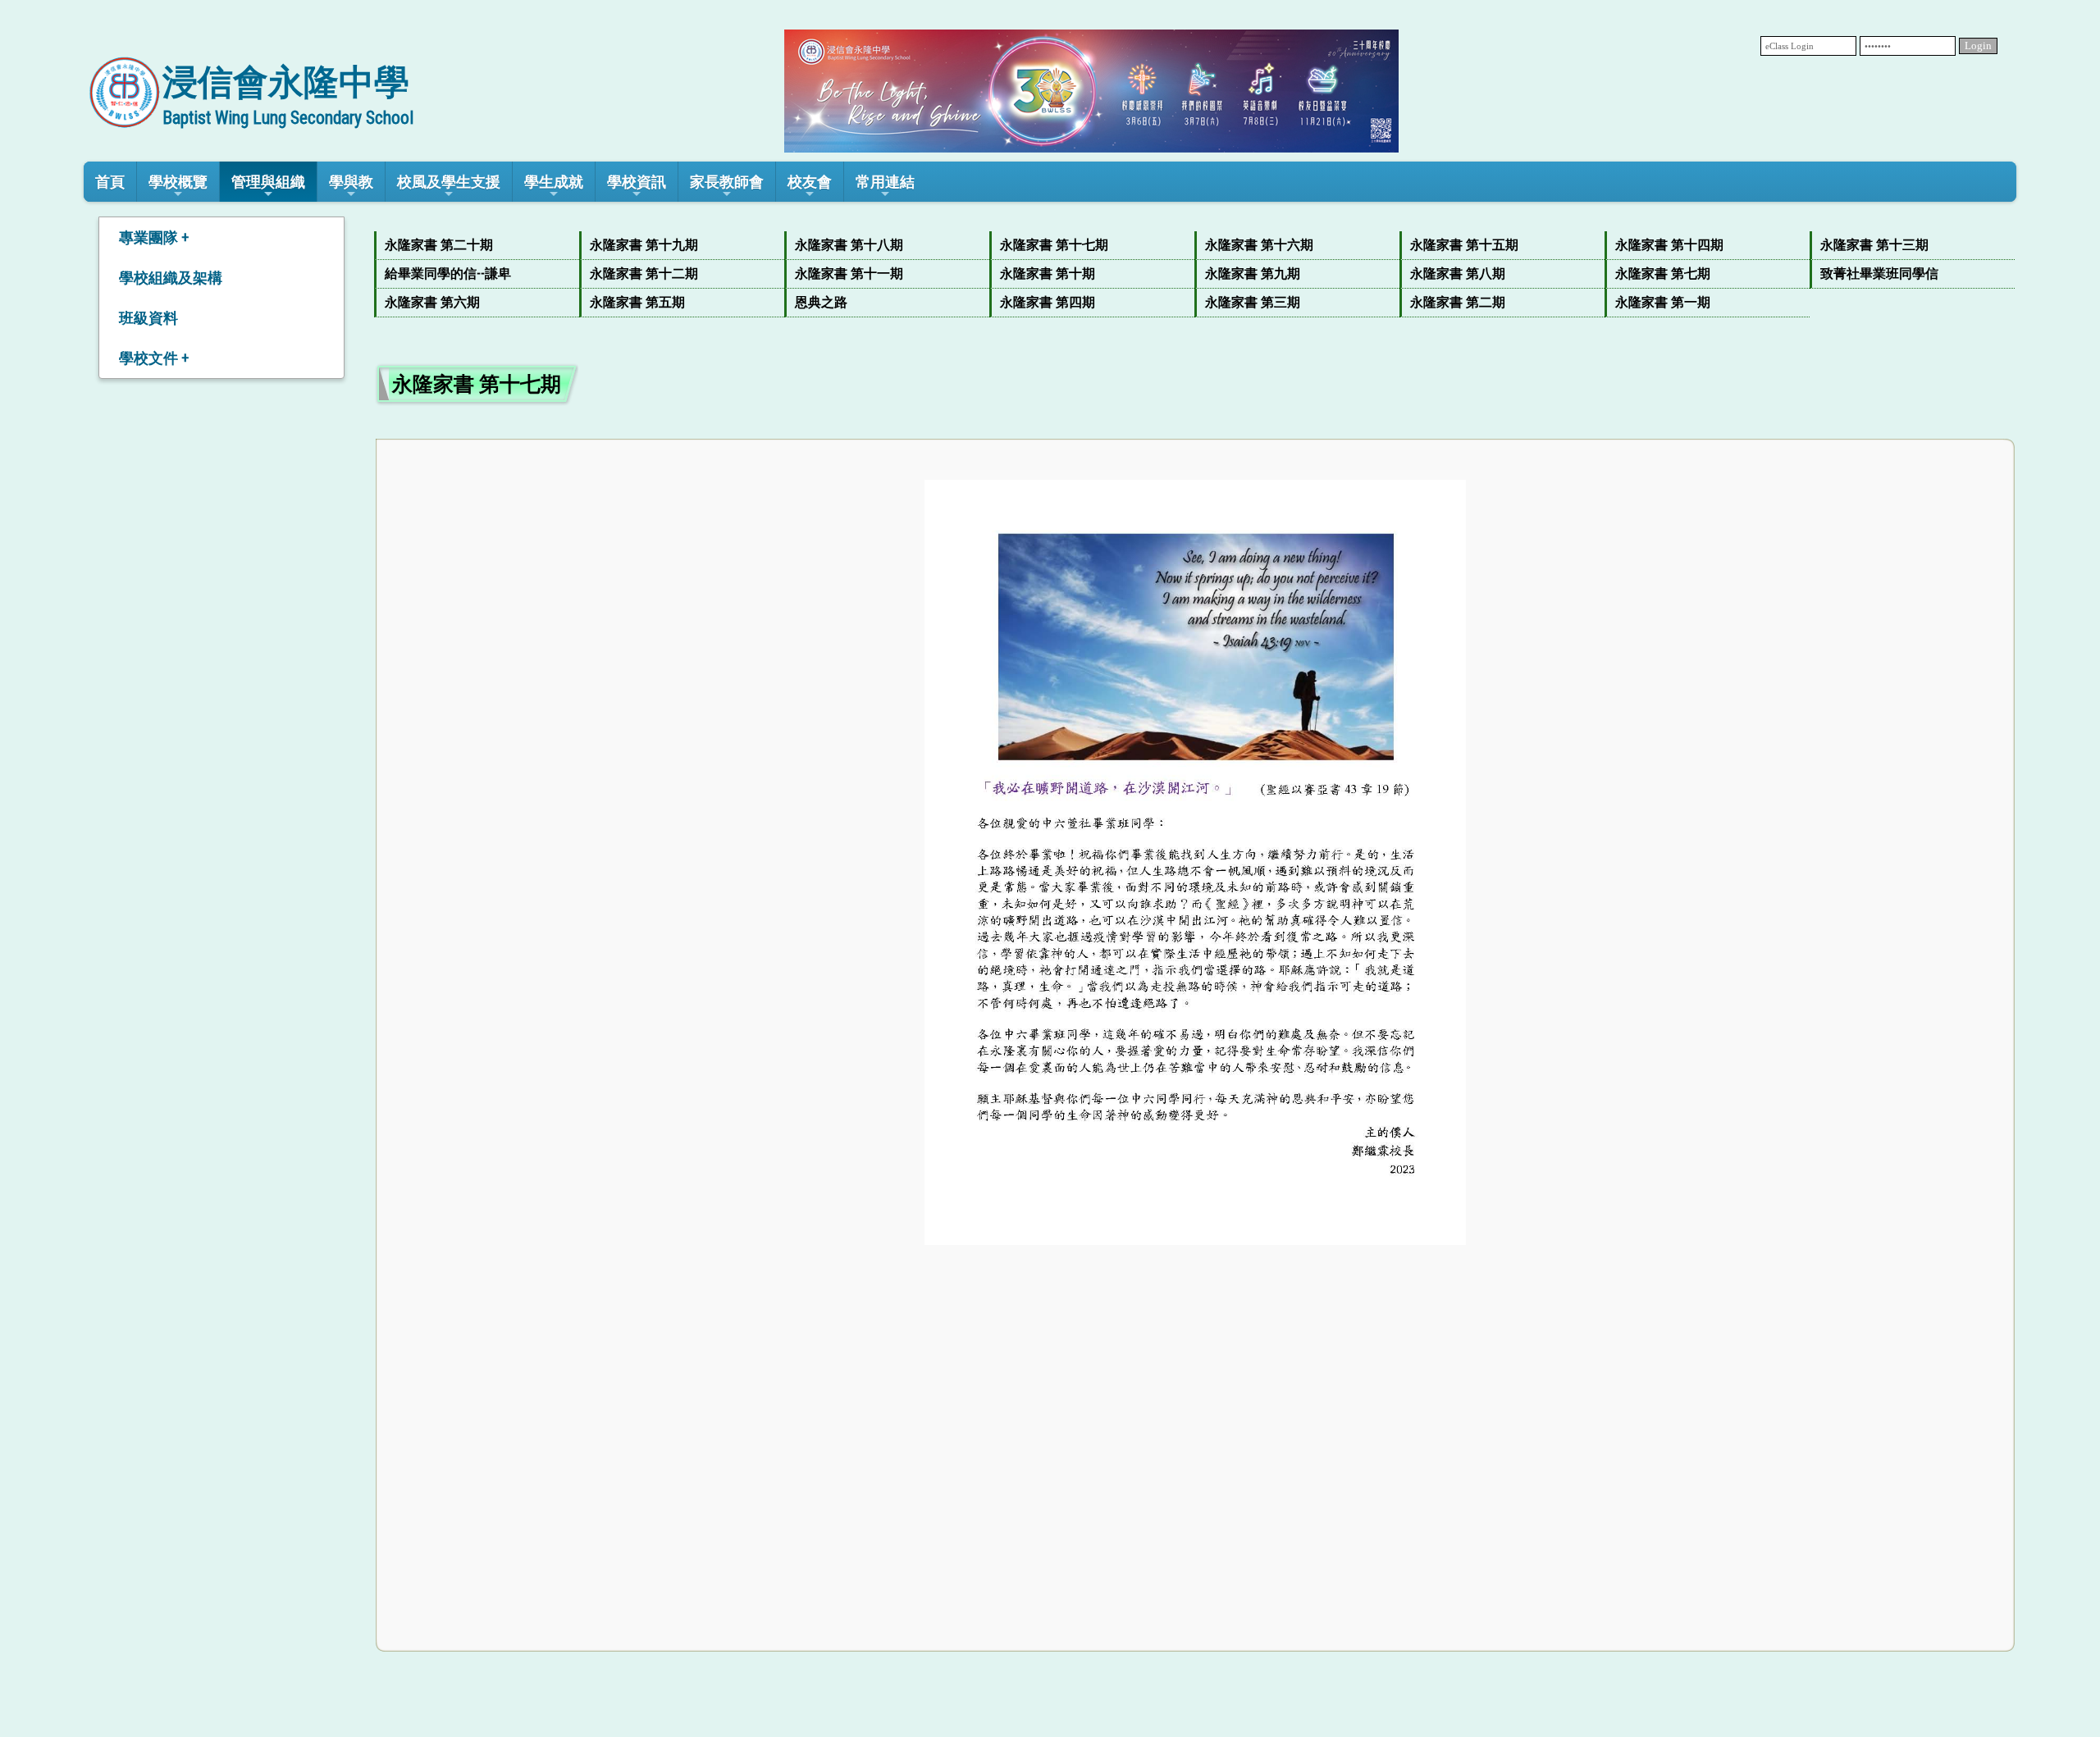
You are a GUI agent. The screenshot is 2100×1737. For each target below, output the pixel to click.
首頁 (110, 182)
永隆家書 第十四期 (1669, 245)
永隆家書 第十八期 (849, 245)
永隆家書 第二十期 (439, 245)
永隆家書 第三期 (1253, 302)
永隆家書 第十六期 (1259, 245)
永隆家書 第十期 (1048, 274)
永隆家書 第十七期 (1054, 245)
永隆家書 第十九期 (644, 245)
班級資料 (148, 318)
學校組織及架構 (171, 278)
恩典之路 (821, 302)
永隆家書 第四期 (1048, 302)
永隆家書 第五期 (637, 302)
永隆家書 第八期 (1458, 274)
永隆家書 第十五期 (1464, 245)
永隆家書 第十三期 (1874, 245)
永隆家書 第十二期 (644, 274)
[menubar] (1195, 274)
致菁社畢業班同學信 (1879, 274)
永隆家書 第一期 (1663, 302)
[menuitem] (477, 246)
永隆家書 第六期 (432, 302)
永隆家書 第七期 (1663, 274)
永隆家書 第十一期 (849, 274)
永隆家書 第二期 (1458, 302)
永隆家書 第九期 (1253, 274)
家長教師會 (727, 182)
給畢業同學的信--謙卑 (448, 274)
